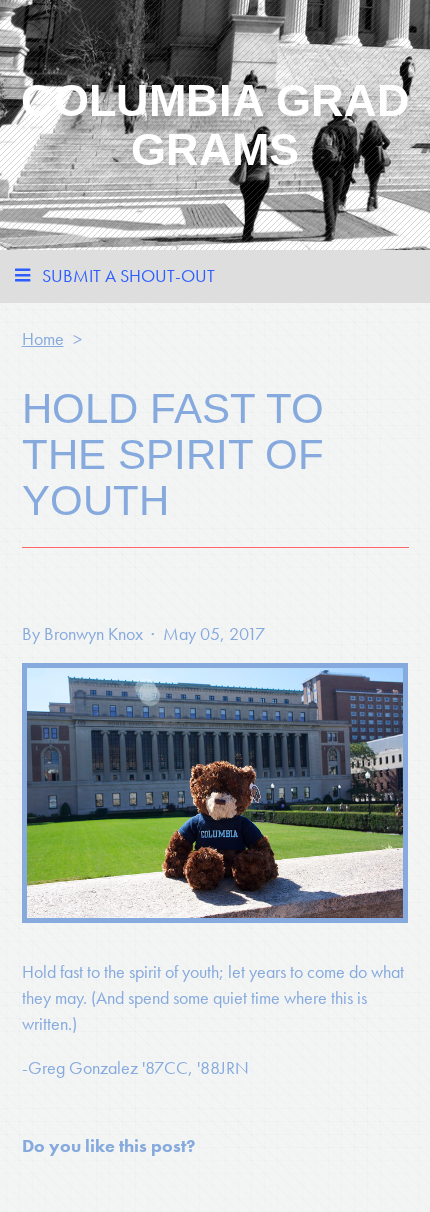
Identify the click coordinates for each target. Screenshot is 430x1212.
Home (43, 338)
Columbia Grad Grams (215, 125)
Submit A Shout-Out (128, 275)
